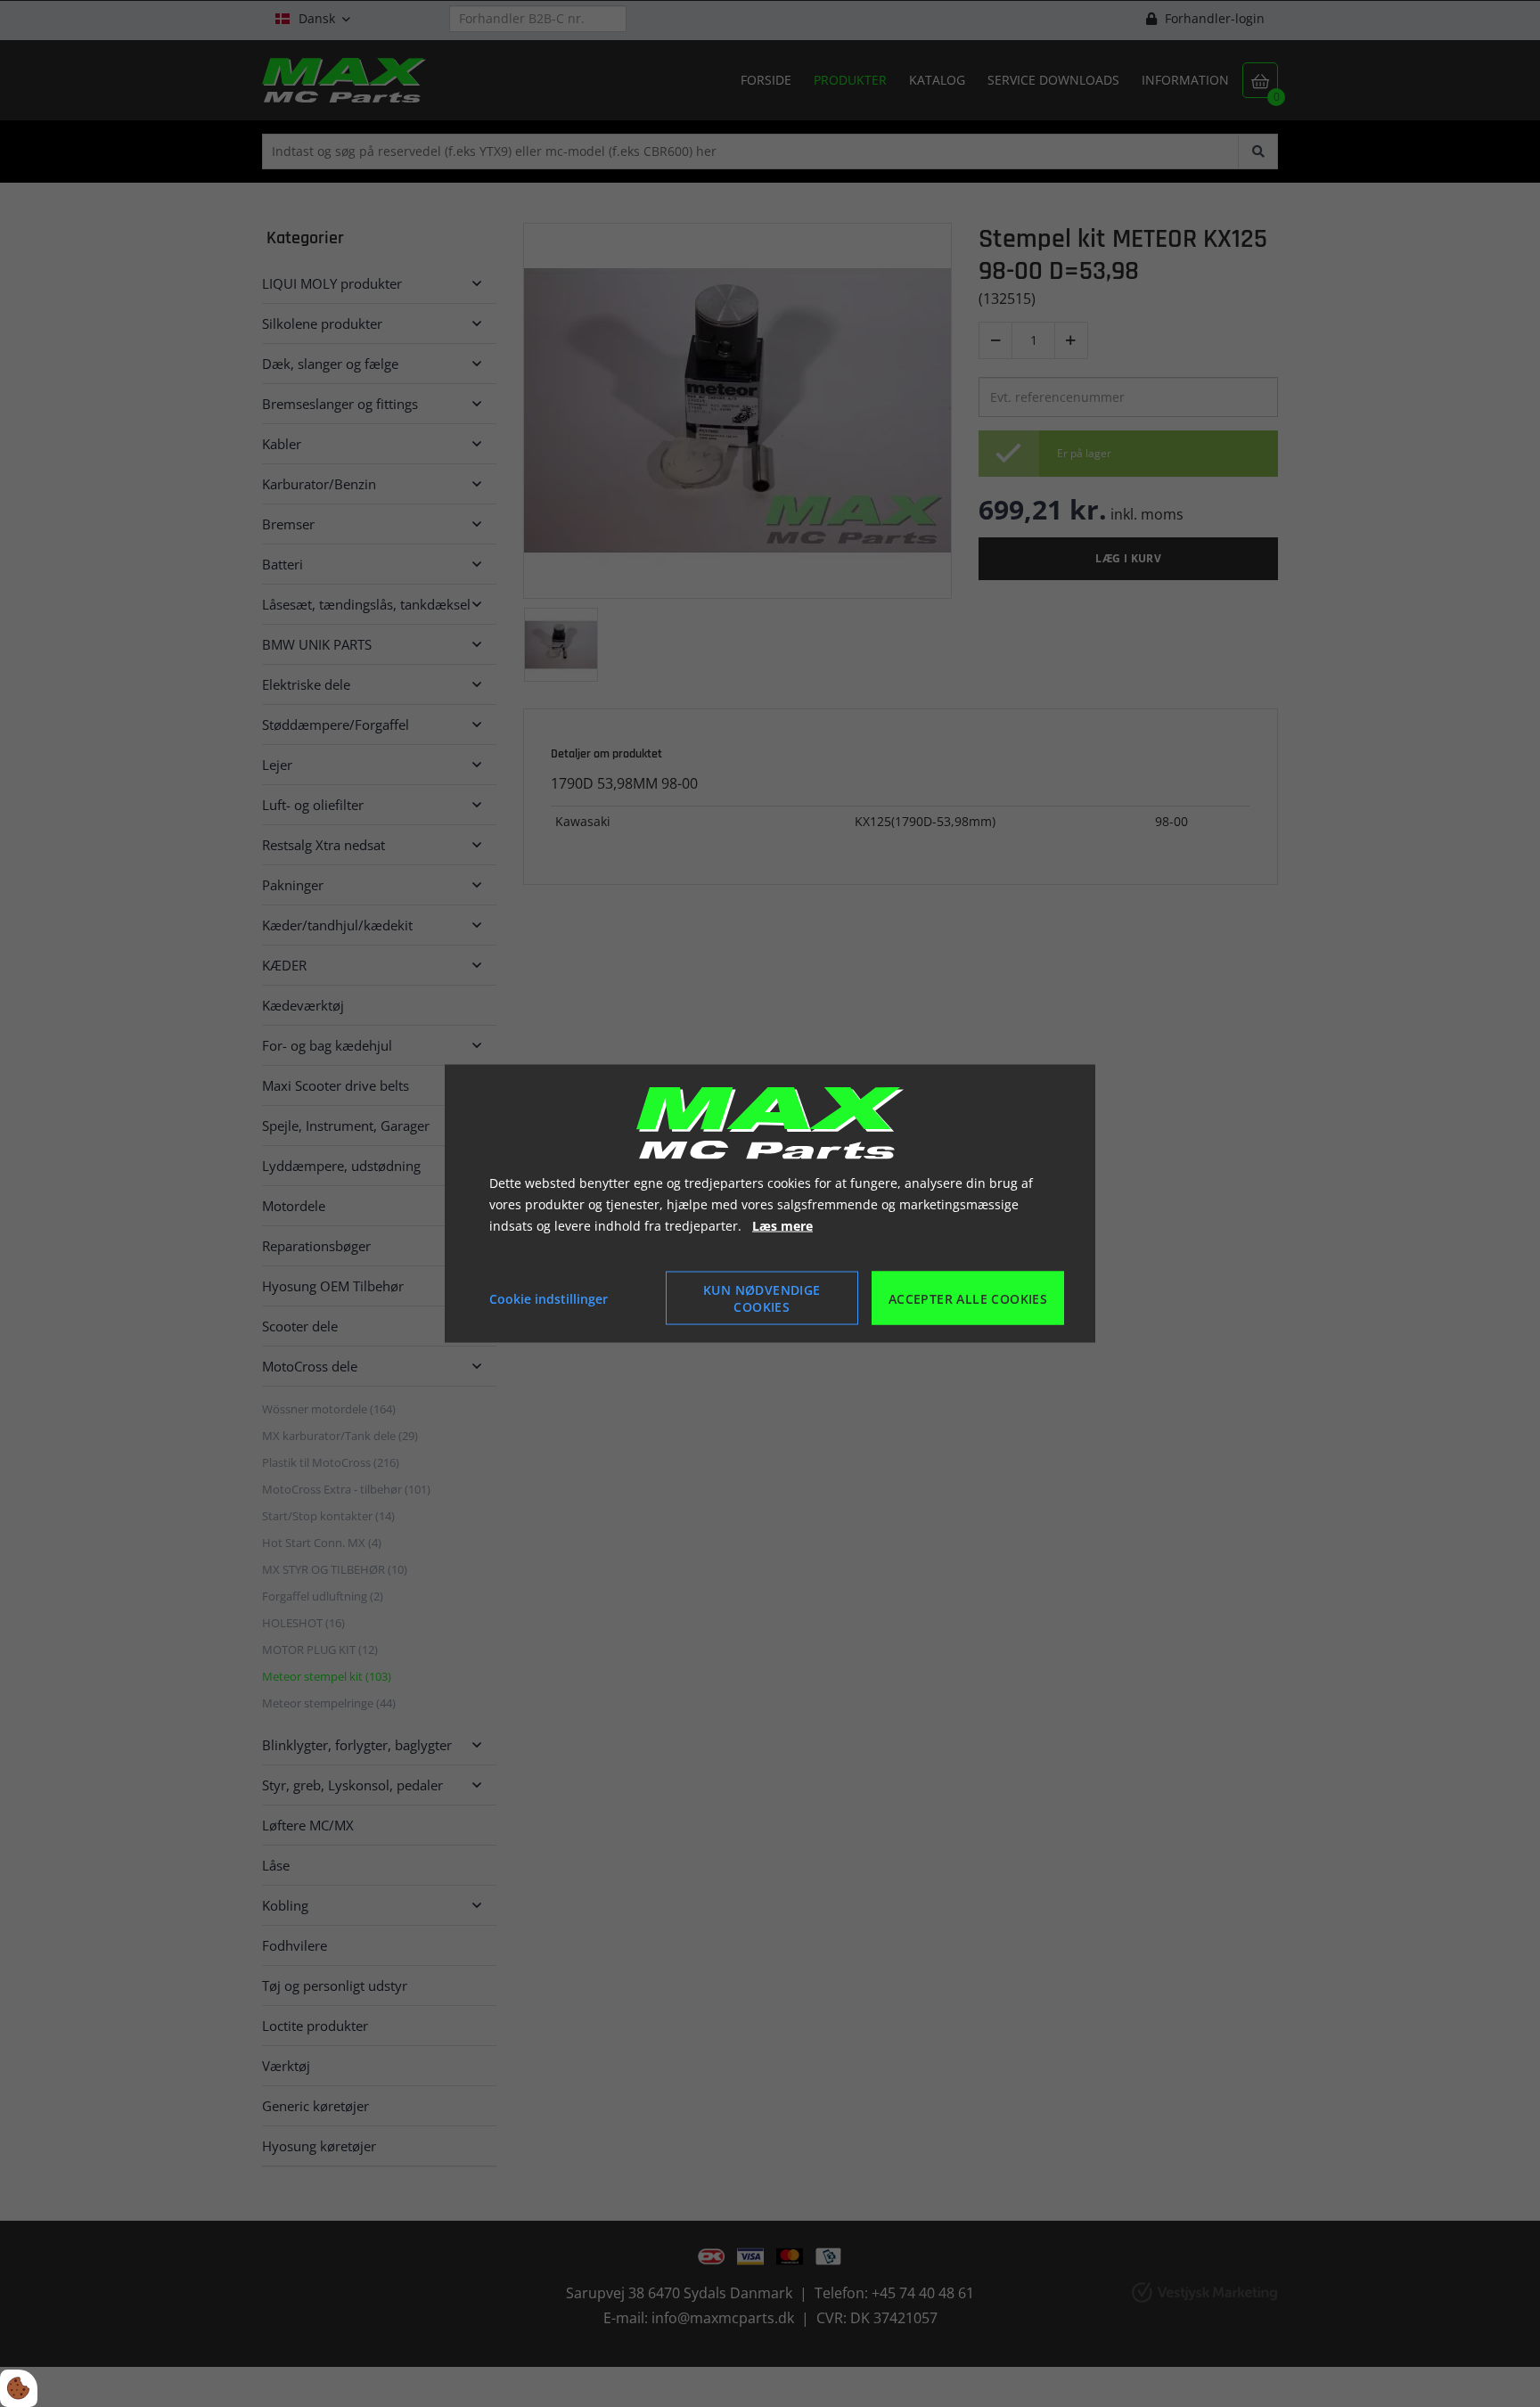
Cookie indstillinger (549, 1298)
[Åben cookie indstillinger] (19, 2388)
